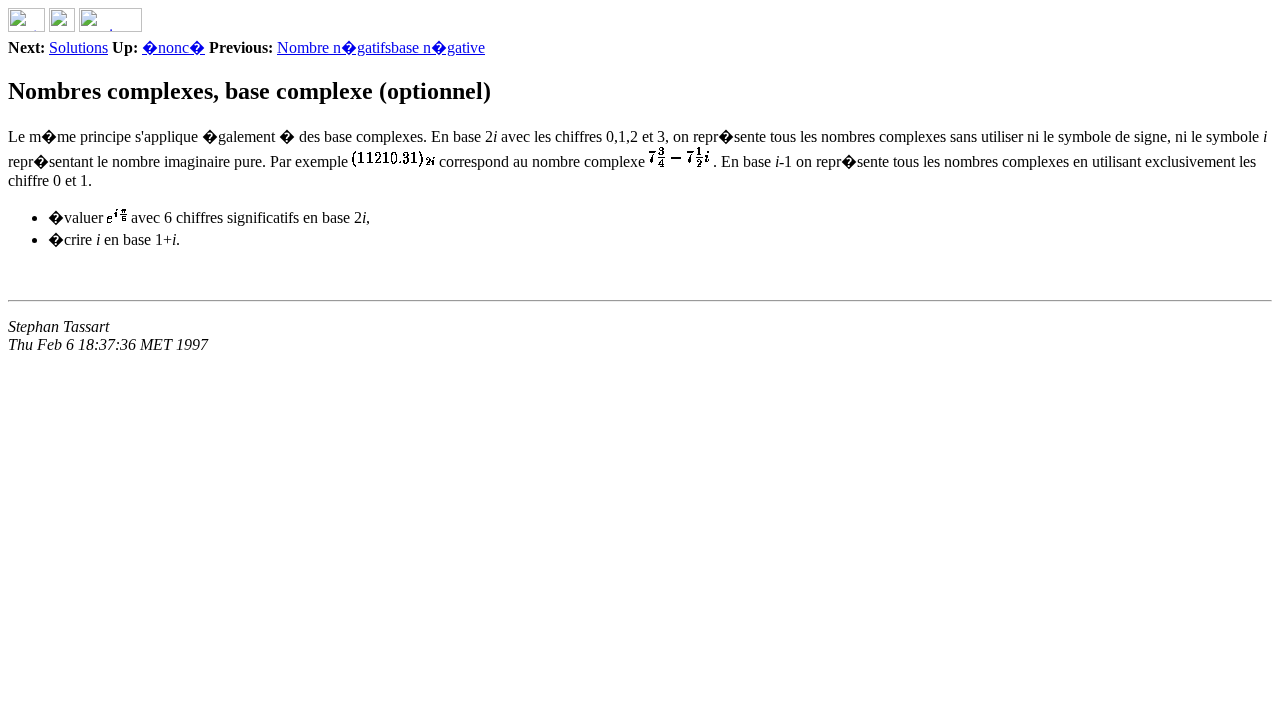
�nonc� (173, 47)
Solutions (78, 47)
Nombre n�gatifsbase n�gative (381, 47)
